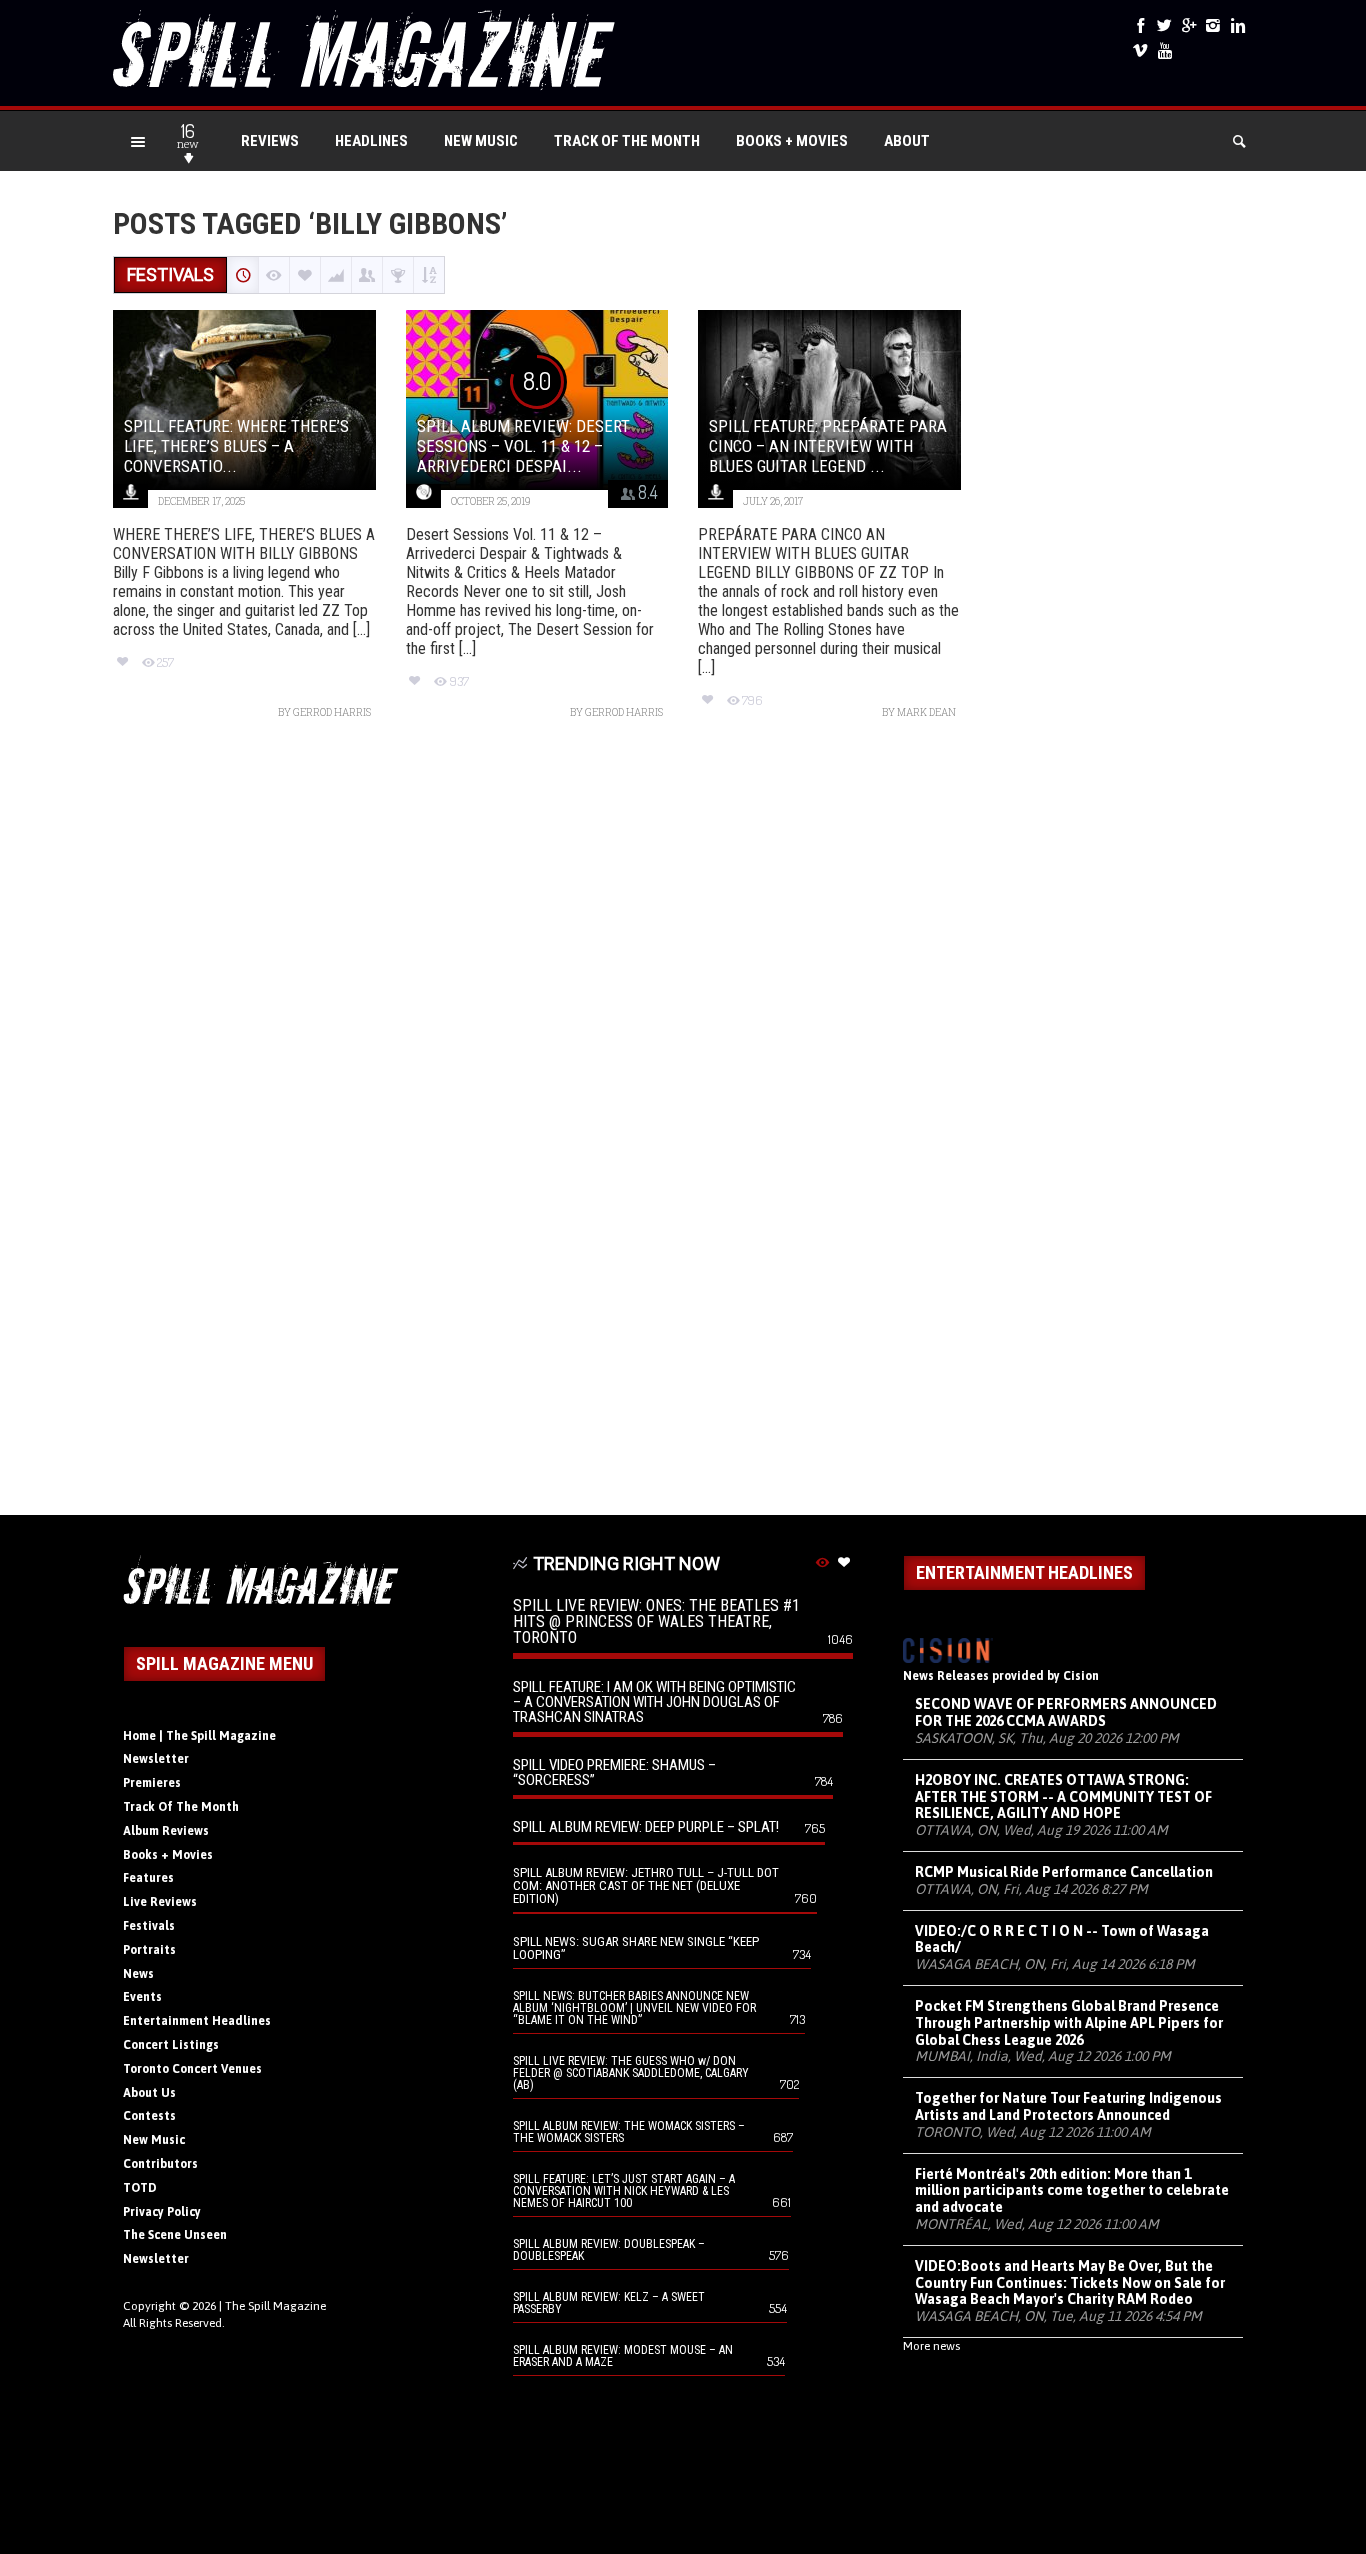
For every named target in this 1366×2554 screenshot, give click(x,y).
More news (931, 2346)
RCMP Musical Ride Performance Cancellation (1064, 1872)
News (138, 1974)
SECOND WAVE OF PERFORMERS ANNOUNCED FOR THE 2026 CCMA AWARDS (1066, 1712)
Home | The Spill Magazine (199, 1736)
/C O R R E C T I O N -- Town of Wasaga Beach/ (1062, 1939)
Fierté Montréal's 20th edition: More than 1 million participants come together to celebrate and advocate (1072, 2191)
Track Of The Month (627, 141)
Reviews (270, 141)
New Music (481, 141)
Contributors (160, 2164)
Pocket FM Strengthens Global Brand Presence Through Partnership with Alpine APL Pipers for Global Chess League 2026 (1069, 2023)
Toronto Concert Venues (192, 2069)
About (907, 141)
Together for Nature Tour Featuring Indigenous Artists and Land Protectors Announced (1068, 2106)
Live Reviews (160, 1902)
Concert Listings (171, 2045)
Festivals (149, 1926)
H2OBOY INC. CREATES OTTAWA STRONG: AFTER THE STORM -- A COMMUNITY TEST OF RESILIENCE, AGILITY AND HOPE (1063, 1797)
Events (142, 1997)
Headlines (371, 141)
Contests (149, 2116)
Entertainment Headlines (197, 2021)
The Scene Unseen (175, 2235)
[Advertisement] (683, 1127)
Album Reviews (166, 1831)
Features (148, 1878)
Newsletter (156, 1759)
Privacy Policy (162, 2212)
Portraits (149, 1950)
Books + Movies (792, 141)
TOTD (140, 2188)
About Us (149, 2093)
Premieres (152, 1783)
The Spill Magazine (275, 2306)
